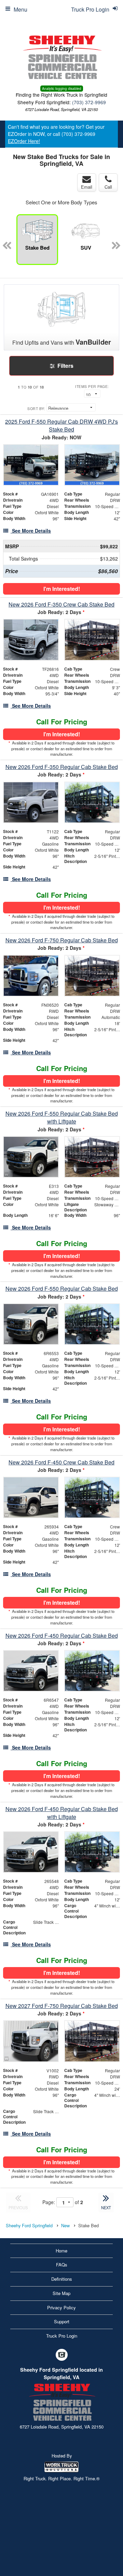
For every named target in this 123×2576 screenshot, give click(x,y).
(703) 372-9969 (89, 102)
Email (87, 187)
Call (108, 187)
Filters (65, 366)
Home (61, 2251)
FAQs (62, 2265)
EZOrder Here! (24, 141)
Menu (20, 9)
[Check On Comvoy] (62, 2355)
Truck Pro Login (62, 2336)
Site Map (61, 2293)
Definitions (62, 2279)
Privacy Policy (61, 2307)
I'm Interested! (62, 589)
